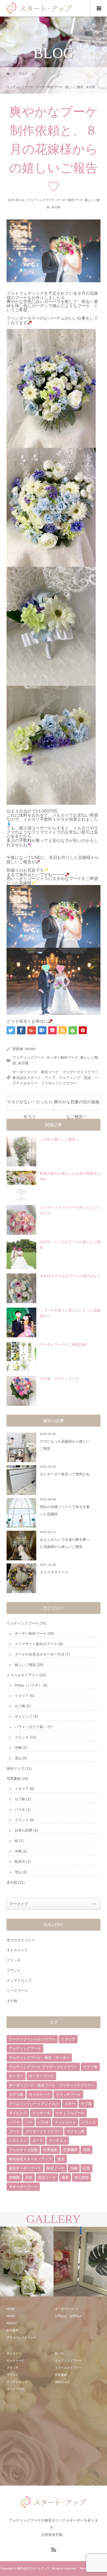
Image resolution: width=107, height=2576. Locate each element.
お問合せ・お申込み (68, 2316)
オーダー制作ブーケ (70, 200)
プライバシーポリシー (21, 2337)
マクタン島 (75, 2131)
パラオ (20, 1810)
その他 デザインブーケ (59, 1379)
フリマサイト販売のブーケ (36, 1644)
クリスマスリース (54, 1572)
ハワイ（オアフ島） (31, 1727)
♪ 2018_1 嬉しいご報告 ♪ (59, 1139)
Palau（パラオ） (28, 1685)
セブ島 (20, 1706)
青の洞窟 (81, 2177)
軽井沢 (20, 1862)
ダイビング (23, 1717)
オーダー (16, 2076)
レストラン (18, 2141)
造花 (29, 2177)
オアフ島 (90, 2067)
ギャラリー (14, 2353)
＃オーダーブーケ (23, 2187)
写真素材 (14, 1779)
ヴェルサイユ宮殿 (23, 2150)
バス (29, 2122)
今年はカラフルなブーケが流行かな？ (70, 1276)
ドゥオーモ (41, 2113)
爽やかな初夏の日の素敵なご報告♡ (77, 1105)
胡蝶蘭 (14, 2177)
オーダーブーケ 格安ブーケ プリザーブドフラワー (55, 1072)
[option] (30, 2262)
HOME (11, 2309)
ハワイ (14, 2122)
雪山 (18, 1758)
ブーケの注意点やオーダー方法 (40, 1654)
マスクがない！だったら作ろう (30, 1105)
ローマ (38, 2141)
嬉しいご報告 (25, 1665)
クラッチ (14, 1960)
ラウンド (14, 1971)
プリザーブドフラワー (43, 2131)
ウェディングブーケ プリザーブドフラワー (43, 2067)
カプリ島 (16, 2095)
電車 (65, 2177)
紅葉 (86, 2168)
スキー (70, 2104)
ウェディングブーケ (41, 200)
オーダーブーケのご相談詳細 (63, 1345)
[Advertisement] (51, 2439)
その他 (12, 2001)
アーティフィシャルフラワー (32, 2039)
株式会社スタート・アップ (30, 2159)
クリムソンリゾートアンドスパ (34, 2104)
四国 (86, 2150)
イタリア (22, 1696)
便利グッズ (15, 1769)
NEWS (11, 2316)
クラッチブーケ (68, 2095)
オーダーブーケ (41, 2076)
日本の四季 (23, 1830)
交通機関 (70, 2150)
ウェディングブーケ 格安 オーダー (39, 2058)
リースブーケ (17, 1991)
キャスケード (17, 1950)
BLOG (59, 2353)
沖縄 (18, 1748)
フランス (22, 1737)
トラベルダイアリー (23, 1675)
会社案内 (12, 2330)
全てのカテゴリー (21, 1940)
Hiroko (30, 1049)
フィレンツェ (65, 2122)
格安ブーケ (56, 2168)
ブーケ (14, 2131)
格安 (61, 2159)
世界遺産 (50, 2150)
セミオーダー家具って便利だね (65, 1474)
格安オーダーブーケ (25, 2168)
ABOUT (12, 2323)
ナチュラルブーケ (70, 2113)
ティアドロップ (19, 1981)
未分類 (56, 207)
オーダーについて (67, 2309)
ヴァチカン (58, 2141)
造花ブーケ (47, 2177)
